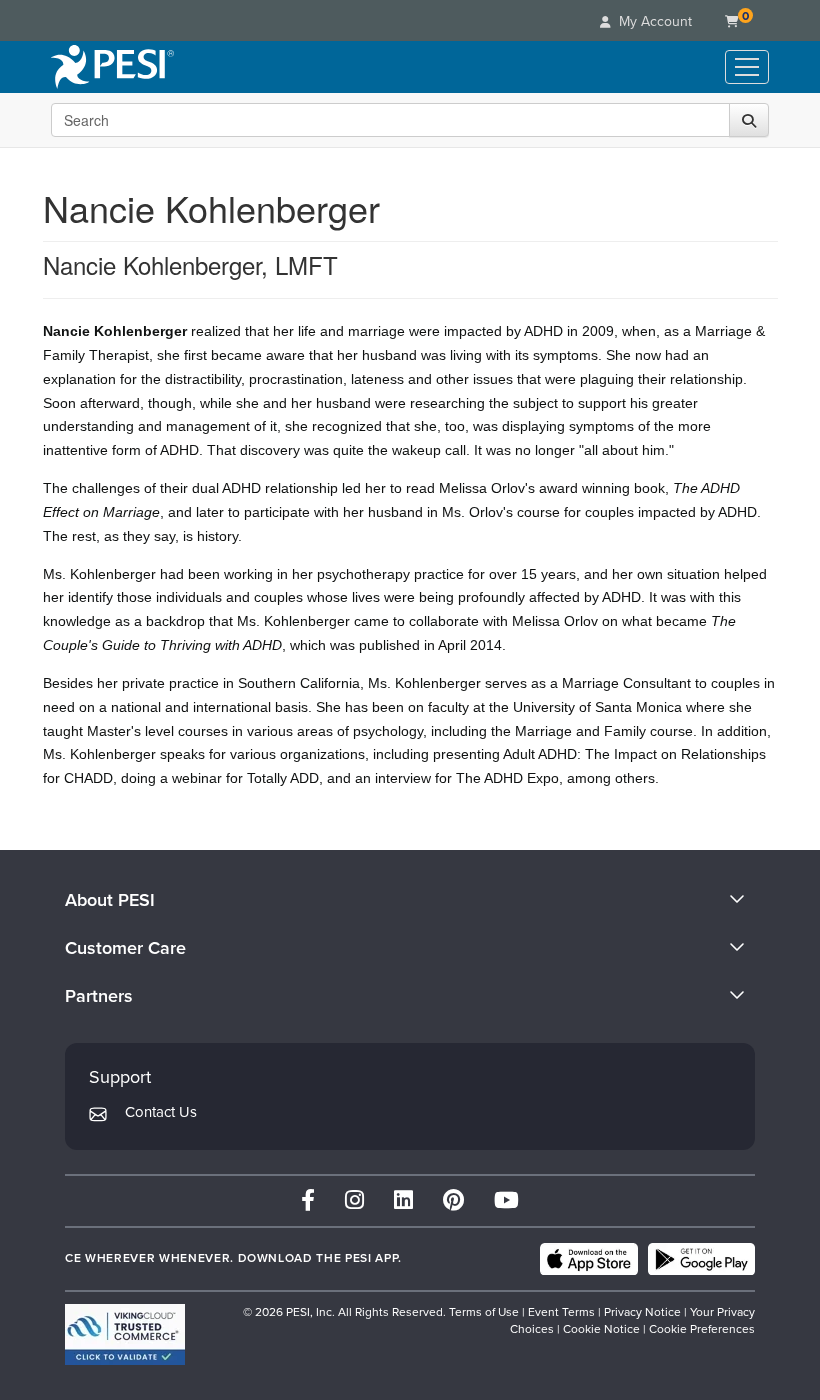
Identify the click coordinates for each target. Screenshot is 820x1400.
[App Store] (589, 1259)
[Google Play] (701, 1259)
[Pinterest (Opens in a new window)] (453, 1200)
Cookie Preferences (702, 1329)
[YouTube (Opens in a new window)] (506, 1200)
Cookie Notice (601, 1329)
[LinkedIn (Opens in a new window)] (403, 1200)
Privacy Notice (642, 1312)
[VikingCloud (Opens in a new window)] (125, 1334)
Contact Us (161, 1112)
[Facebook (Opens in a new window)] (308, 1200)
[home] (112, 67)
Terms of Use (484, 1312)
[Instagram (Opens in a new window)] (354, 1200)
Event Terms (561, 1312)
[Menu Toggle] (747, 67)
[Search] (749, 120)
